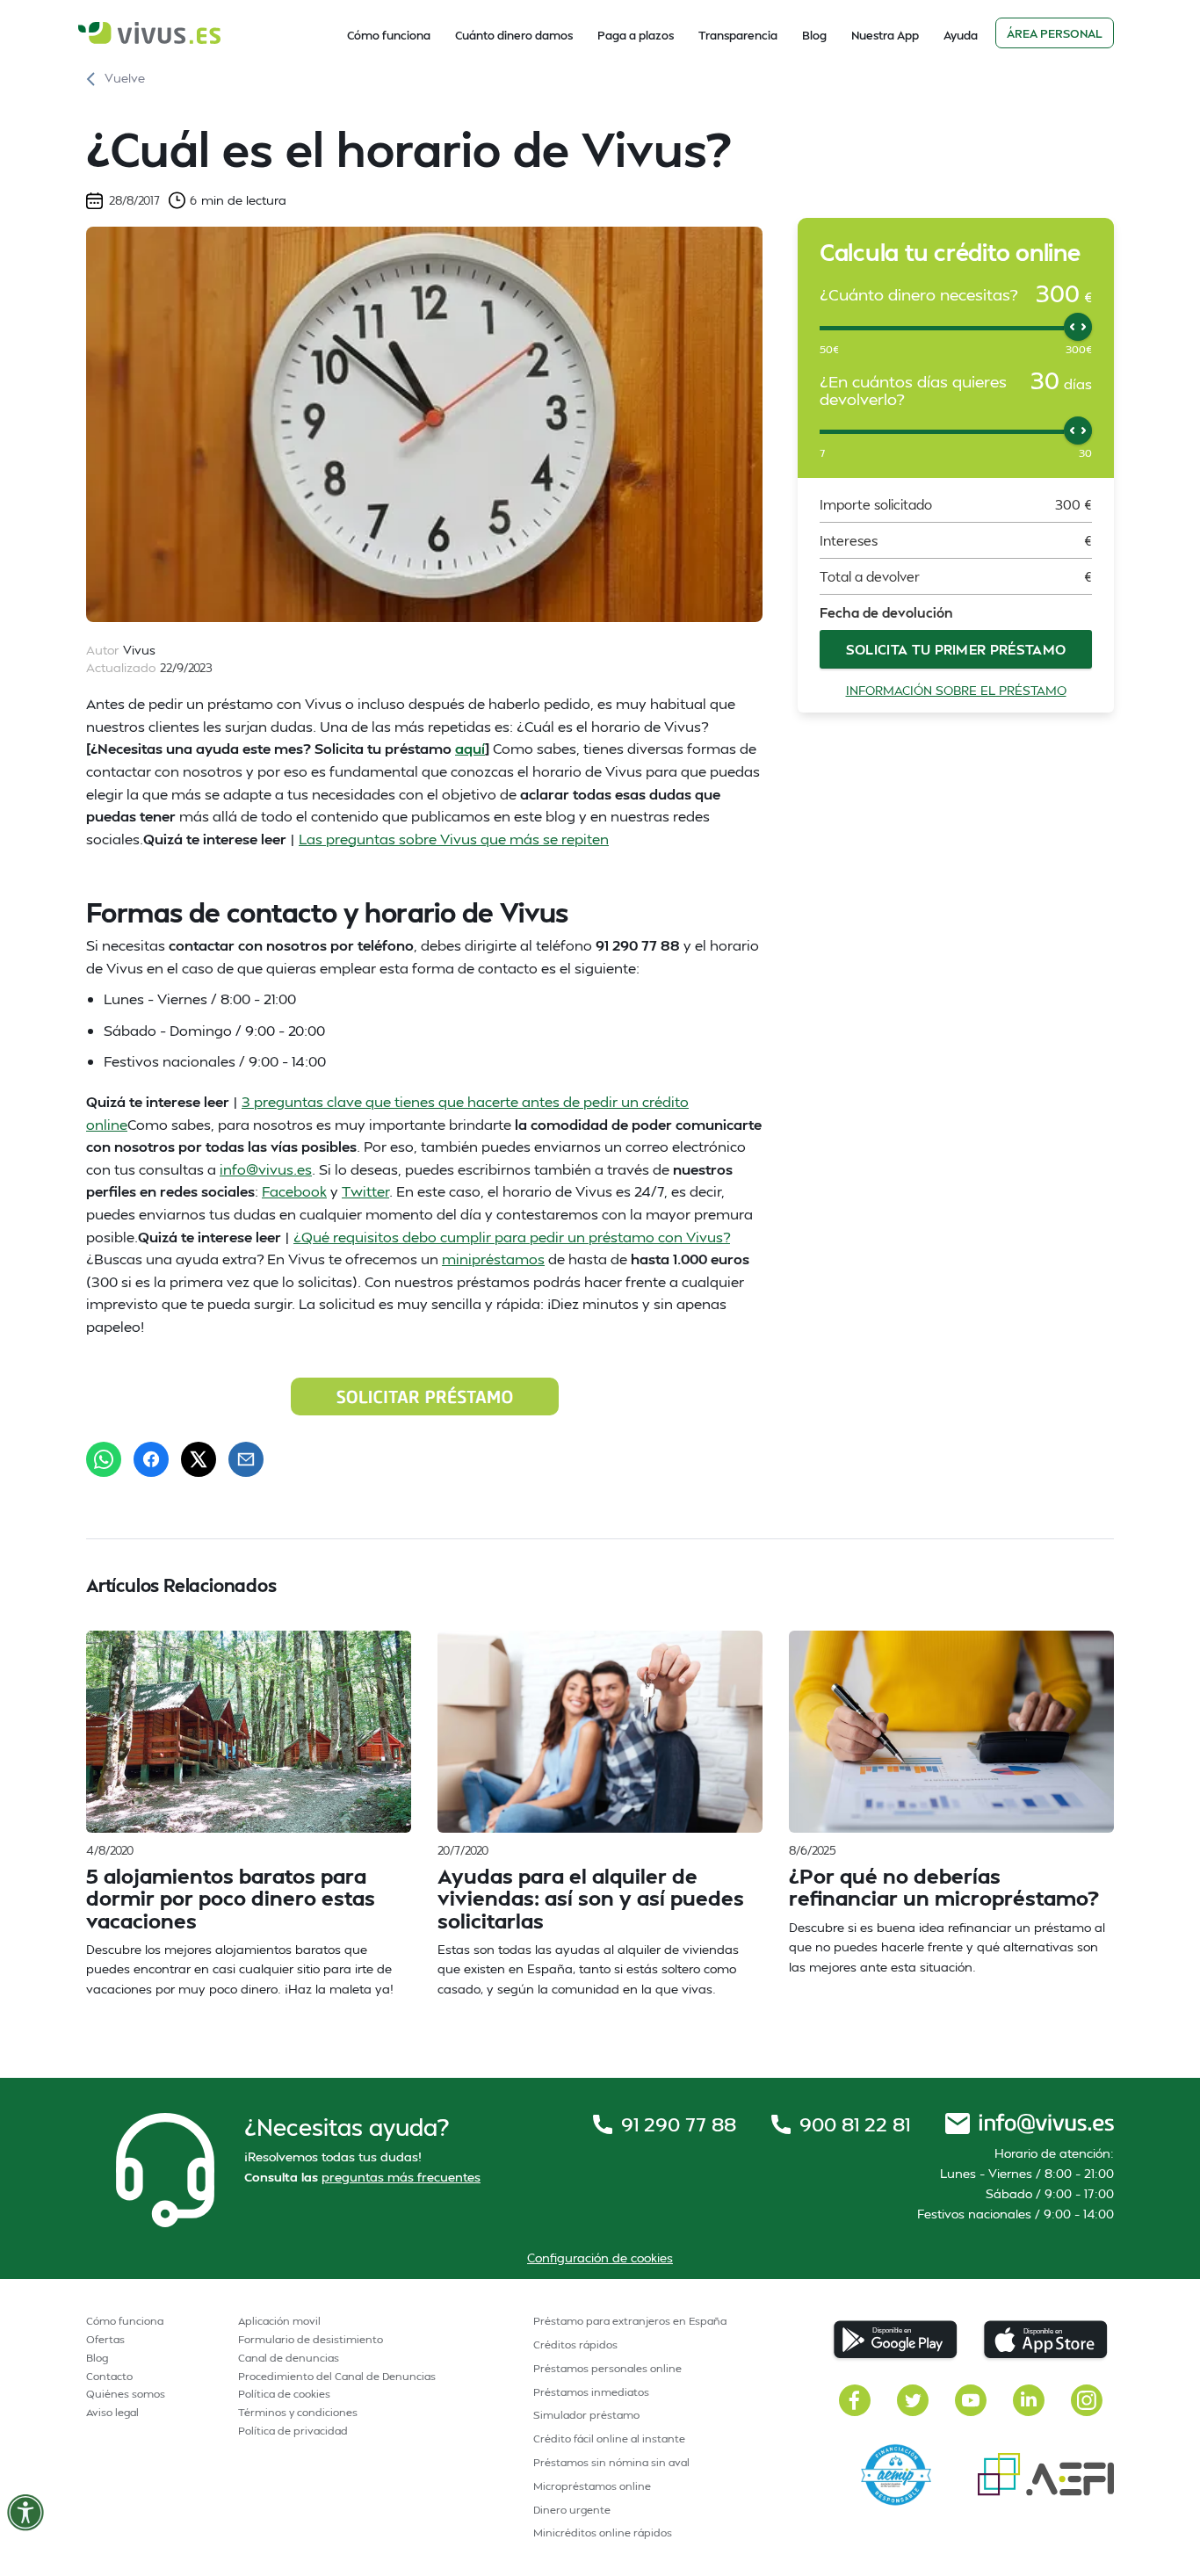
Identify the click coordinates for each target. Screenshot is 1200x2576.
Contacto (109, 2376)
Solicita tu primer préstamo (956, 649)
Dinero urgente (572, 2510)
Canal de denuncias (289, 2358)
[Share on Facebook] (151, 1459)
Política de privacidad (293, 2431)
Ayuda (961, 35)
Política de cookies (284, 2394)
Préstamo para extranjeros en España (630, 2321)
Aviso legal (112, 2412)
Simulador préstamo (586, 2415)
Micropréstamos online (592, 2486)
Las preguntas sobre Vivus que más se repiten (454, 839)
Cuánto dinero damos (514, 35)
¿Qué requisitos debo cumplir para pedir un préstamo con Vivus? (512, 1237)
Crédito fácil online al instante (609, 2439)
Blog (814, 35)
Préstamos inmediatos (591, 2392)
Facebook (294, 1191)
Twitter (365, 1191)
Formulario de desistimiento (311, 2339)
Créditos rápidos (575, 2344)
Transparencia (738, 35)
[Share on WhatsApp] (104, 1459)
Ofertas (105, 2339)
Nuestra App (885, 35)
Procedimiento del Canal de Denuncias (337, 2376)
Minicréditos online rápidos (603, 2533)
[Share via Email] (246, 1459)
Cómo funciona (389, 35)
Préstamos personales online (607, 2368)
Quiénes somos (126, 2394)
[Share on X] (199, 1459)
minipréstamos (493, 1259)
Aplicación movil (279, 2321)
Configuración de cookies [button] (600, 2258)
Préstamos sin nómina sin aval (611, 2462)
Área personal (1055, 33)
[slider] (1078, 327)
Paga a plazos (636, 35)
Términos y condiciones (298, 2412)
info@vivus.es (266, 1169)
